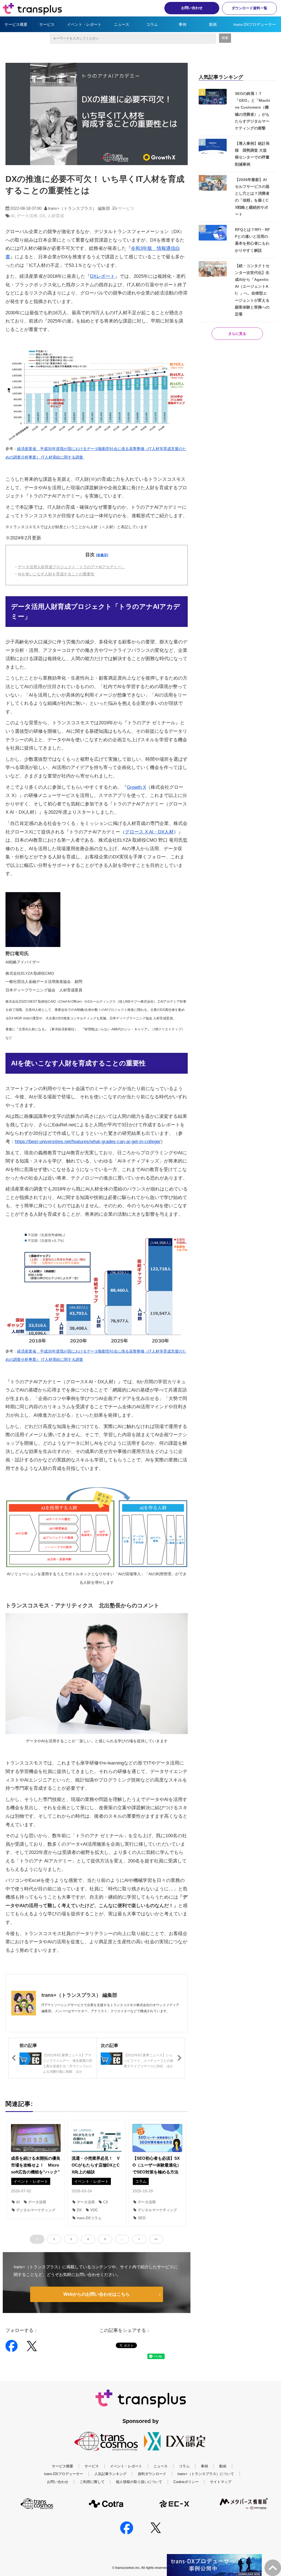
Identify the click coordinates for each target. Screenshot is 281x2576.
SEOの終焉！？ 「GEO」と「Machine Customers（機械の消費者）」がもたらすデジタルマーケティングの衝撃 (252, 111)
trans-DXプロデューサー (255, 24)
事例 (182, 24)
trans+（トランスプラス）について (206, 2474)
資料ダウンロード (152, 2474)
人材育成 (56, 216)
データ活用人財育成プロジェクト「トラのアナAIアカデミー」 (71, 567)
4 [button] (88, 2239)
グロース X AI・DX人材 (149, 832)
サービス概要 (16, 24)
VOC (94, 2210)
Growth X (136, 787)
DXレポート (102, 276)
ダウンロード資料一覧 (249, 8)
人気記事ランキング (110, 2474)
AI (13, 216)
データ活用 (27, 216)
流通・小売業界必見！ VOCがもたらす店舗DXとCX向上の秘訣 (96, 2165)
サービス (47, 24)
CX (106, 2202)
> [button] (139, 2239)
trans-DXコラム (89, 2218)
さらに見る (237, 334)
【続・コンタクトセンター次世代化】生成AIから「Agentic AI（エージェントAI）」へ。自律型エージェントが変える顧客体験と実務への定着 (252, 290)
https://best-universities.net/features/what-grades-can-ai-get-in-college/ (88, 1142)
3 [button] (71, 2239)
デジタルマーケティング (36, 2210)
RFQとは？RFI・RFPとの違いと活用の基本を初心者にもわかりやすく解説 (252, 240)
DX (42, 216)
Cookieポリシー (186, 2482)
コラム (152, 24)
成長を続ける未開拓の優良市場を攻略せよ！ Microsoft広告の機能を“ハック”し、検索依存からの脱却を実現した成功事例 (36, 2172)
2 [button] (54, 2239)
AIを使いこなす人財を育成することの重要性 (56, 574)
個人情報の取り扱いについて (139, 2482)
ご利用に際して (92, 2482)
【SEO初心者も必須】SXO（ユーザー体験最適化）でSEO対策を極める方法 (157, 2165)
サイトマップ (221, 2482)
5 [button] (105, 2239)
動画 (213, 24)
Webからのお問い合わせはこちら (97, 2294)
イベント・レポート (84, 24)
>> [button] (156, 2239)
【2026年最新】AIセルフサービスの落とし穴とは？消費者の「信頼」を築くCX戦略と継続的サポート (252, 197)
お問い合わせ (192, 8)
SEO (142, 2218)
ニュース (122, 24)
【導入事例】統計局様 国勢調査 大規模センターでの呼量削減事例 (252, 154)
